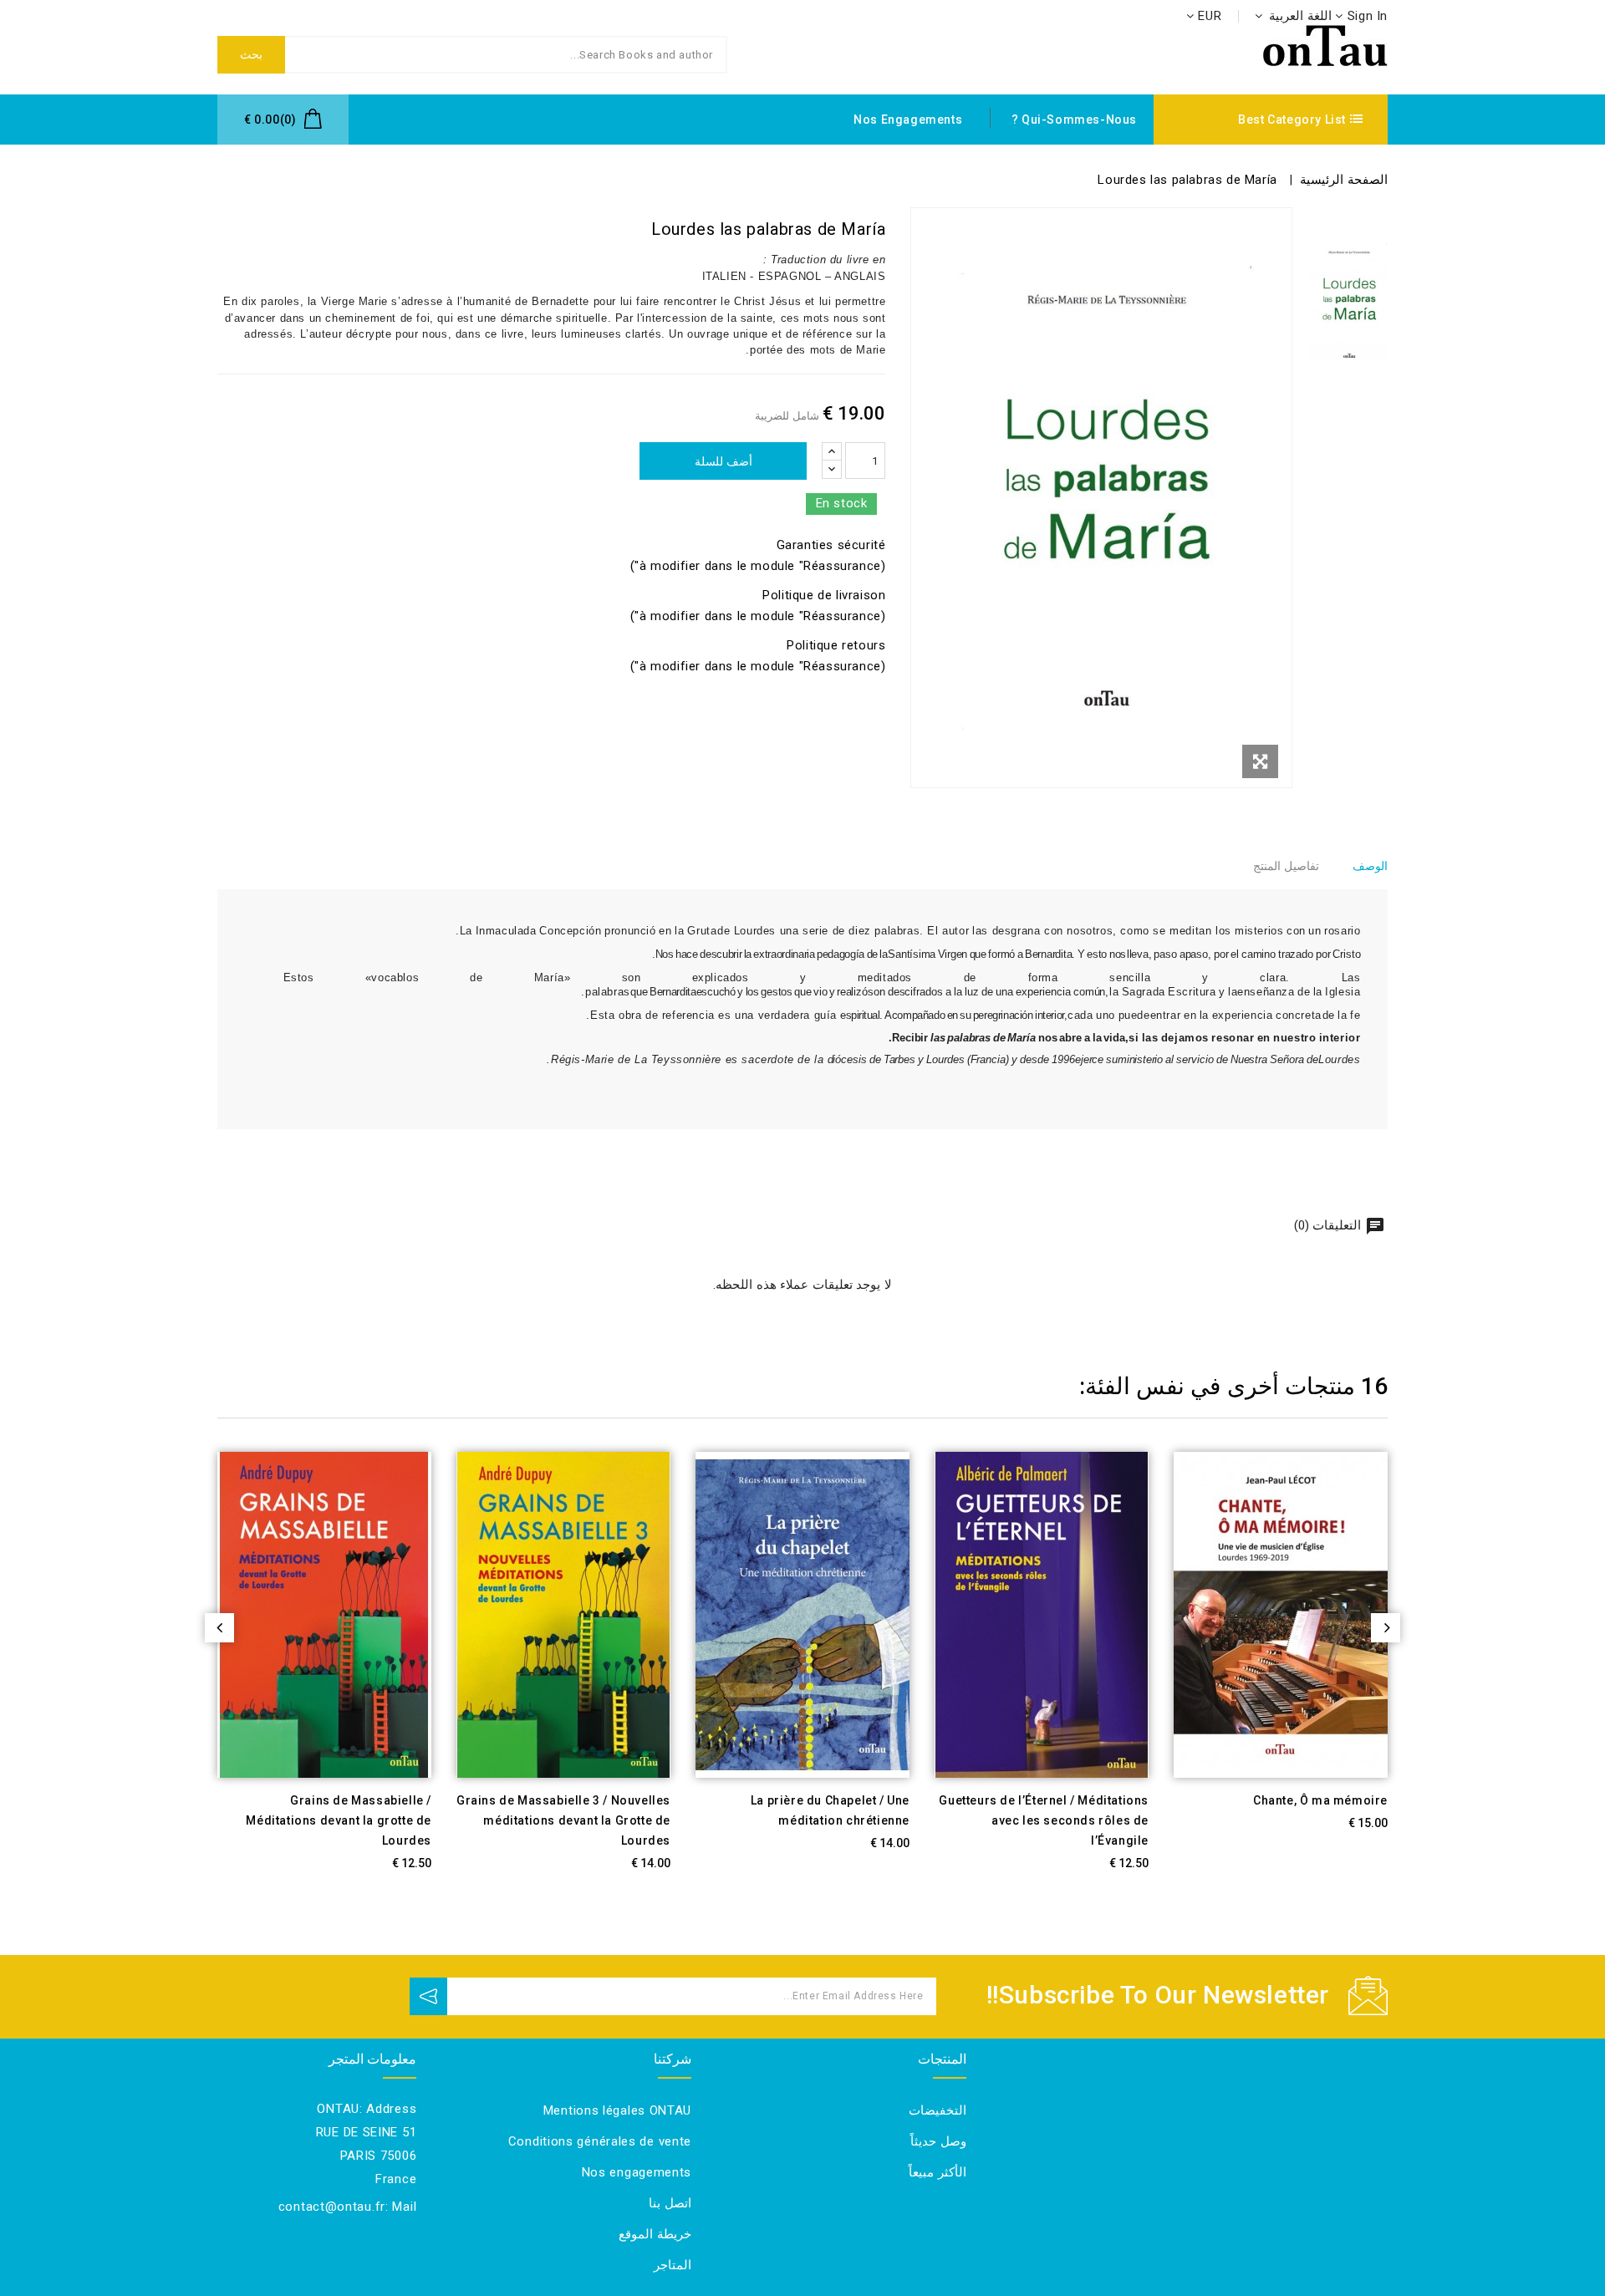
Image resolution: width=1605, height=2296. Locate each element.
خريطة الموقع (655, 2234)
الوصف (1370, 866)
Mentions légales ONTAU (617, 2110)
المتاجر (673, 2265)
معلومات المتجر (373, 2059)
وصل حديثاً (938, 2141)
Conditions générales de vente (600, 2141)
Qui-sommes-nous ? (1074, 120)
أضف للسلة (724, 461)
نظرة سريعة (1172, 1857)
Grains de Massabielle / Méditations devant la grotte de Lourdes (339, 1820)
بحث (251, 54)
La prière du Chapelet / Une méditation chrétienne (830, 1810)
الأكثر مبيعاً (938, 2172)
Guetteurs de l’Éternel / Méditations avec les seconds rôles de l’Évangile (1044, 1820)
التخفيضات (938, 2110)
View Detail (413, 1857)
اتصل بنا (670, 2203)
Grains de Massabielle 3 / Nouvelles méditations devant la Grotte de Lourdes (563, 1820)
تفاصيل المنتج (1286, 866)
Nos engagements (908, 120)
